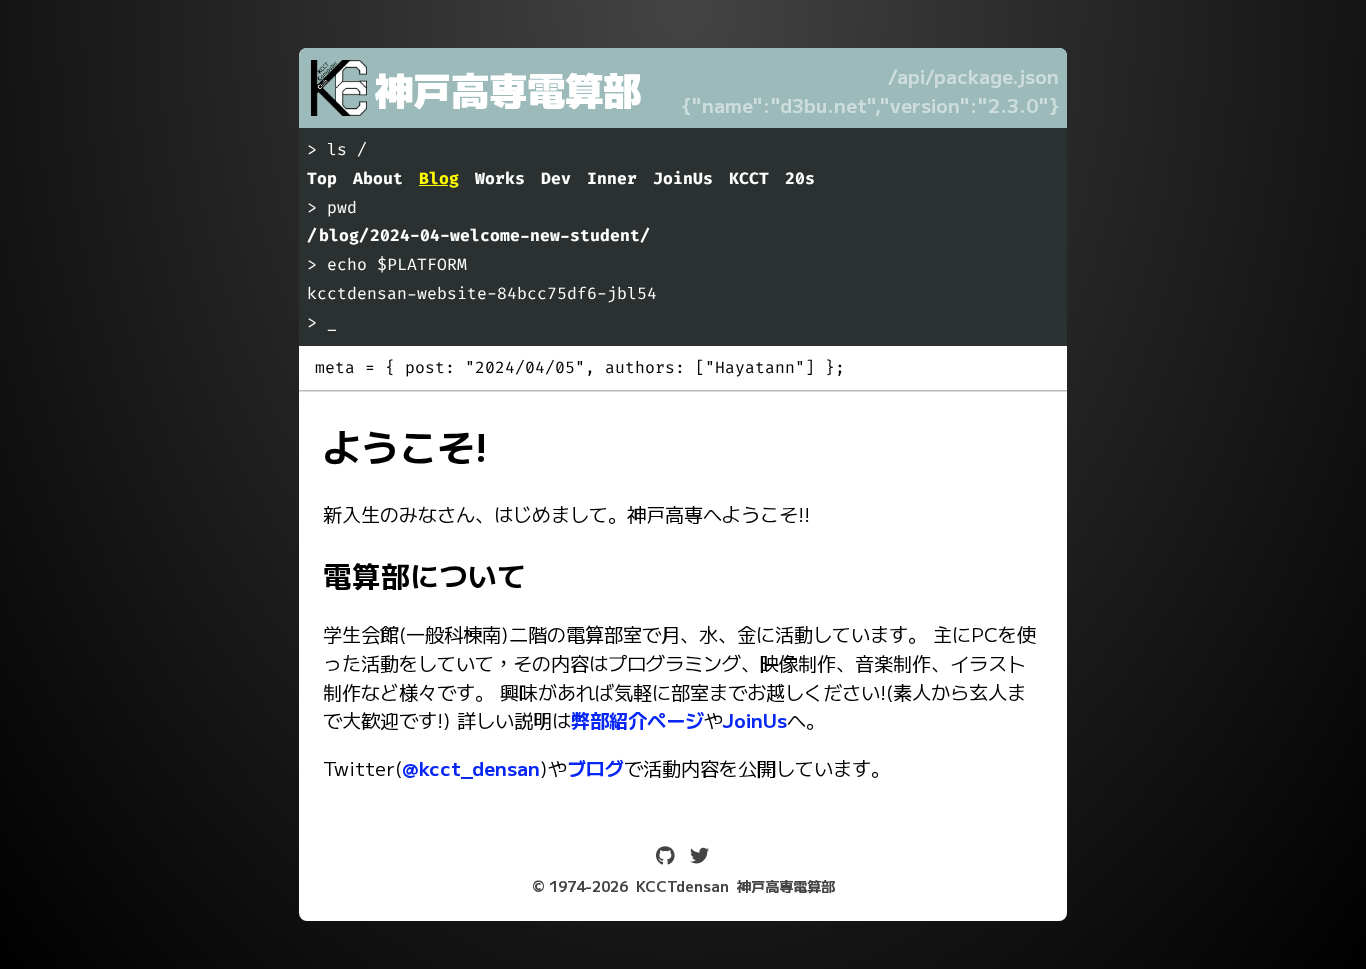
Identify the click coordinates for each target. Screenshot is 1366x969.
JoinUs (683, 179)
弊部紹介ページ (637, 720)
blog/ (344, 236)
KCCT (749, 179)
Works (500, 179)
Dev (556, 179)
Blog (439, 179)
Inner (612, 179)
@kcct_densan (471, 768)
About (378, 179)
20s (800, 179)
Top (322, 179)
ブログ (595, 768)
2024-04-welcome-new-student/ (510, 236)
